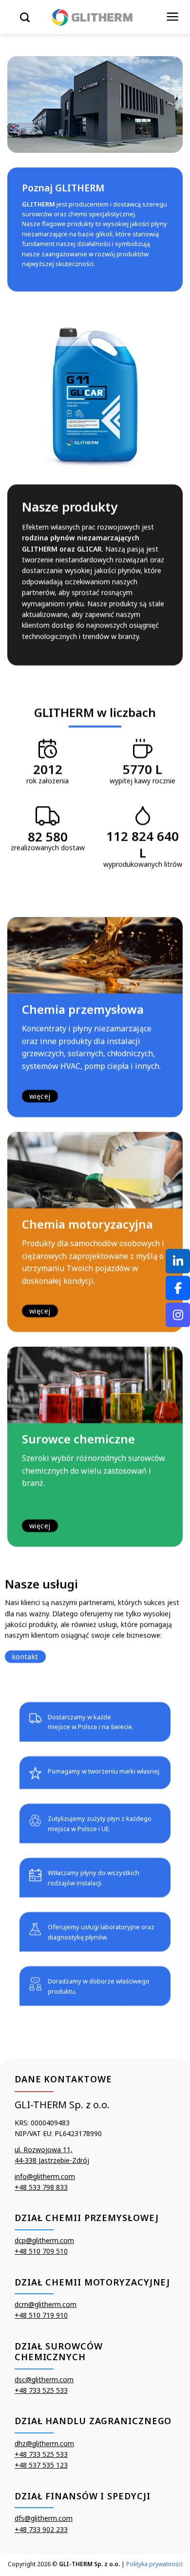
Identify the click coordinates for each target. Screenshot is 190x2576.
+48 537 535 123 (41, 2465)
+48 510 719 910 (41, 2315)
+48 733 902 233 (41, 2529)
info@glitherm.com (45, 2176)
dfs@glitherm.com (44, 2518)
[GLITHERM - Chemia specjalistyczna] (93, 17)
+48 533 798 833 (41, 2187)
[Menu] (173, 17)
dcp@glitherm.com (44, 2240)
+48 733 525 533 (41, 2390)
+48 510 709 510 (41, 2251)
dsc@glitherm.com (44, 2379)
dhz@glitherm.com (44, 2443)
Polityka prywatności (154, 2564)
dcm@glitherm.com (46, 2304)
